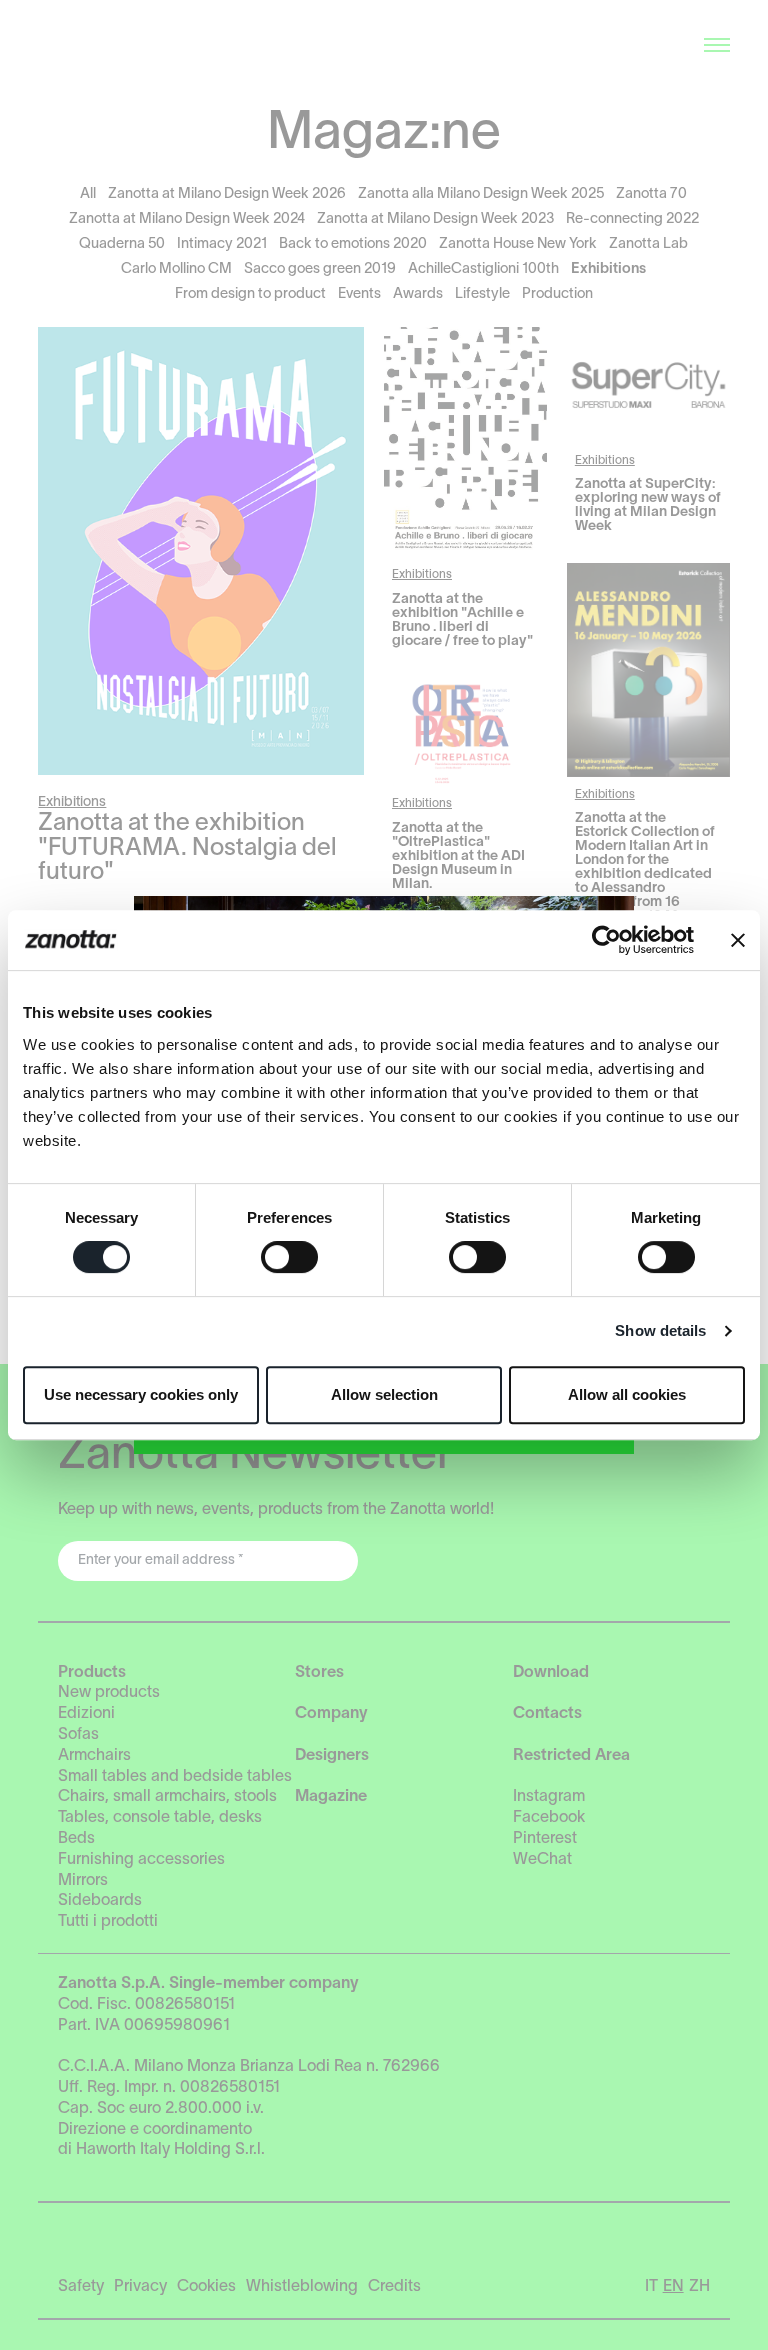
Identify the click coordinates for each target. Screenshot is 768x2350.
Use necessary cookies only (141, 1394)
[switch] (289, 1257)
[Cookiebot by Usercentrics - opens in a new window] (606, 940)
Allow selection (384, 1394)
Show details (660, 1330)
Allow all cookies (627, 1394)
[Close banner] (738, 940)
